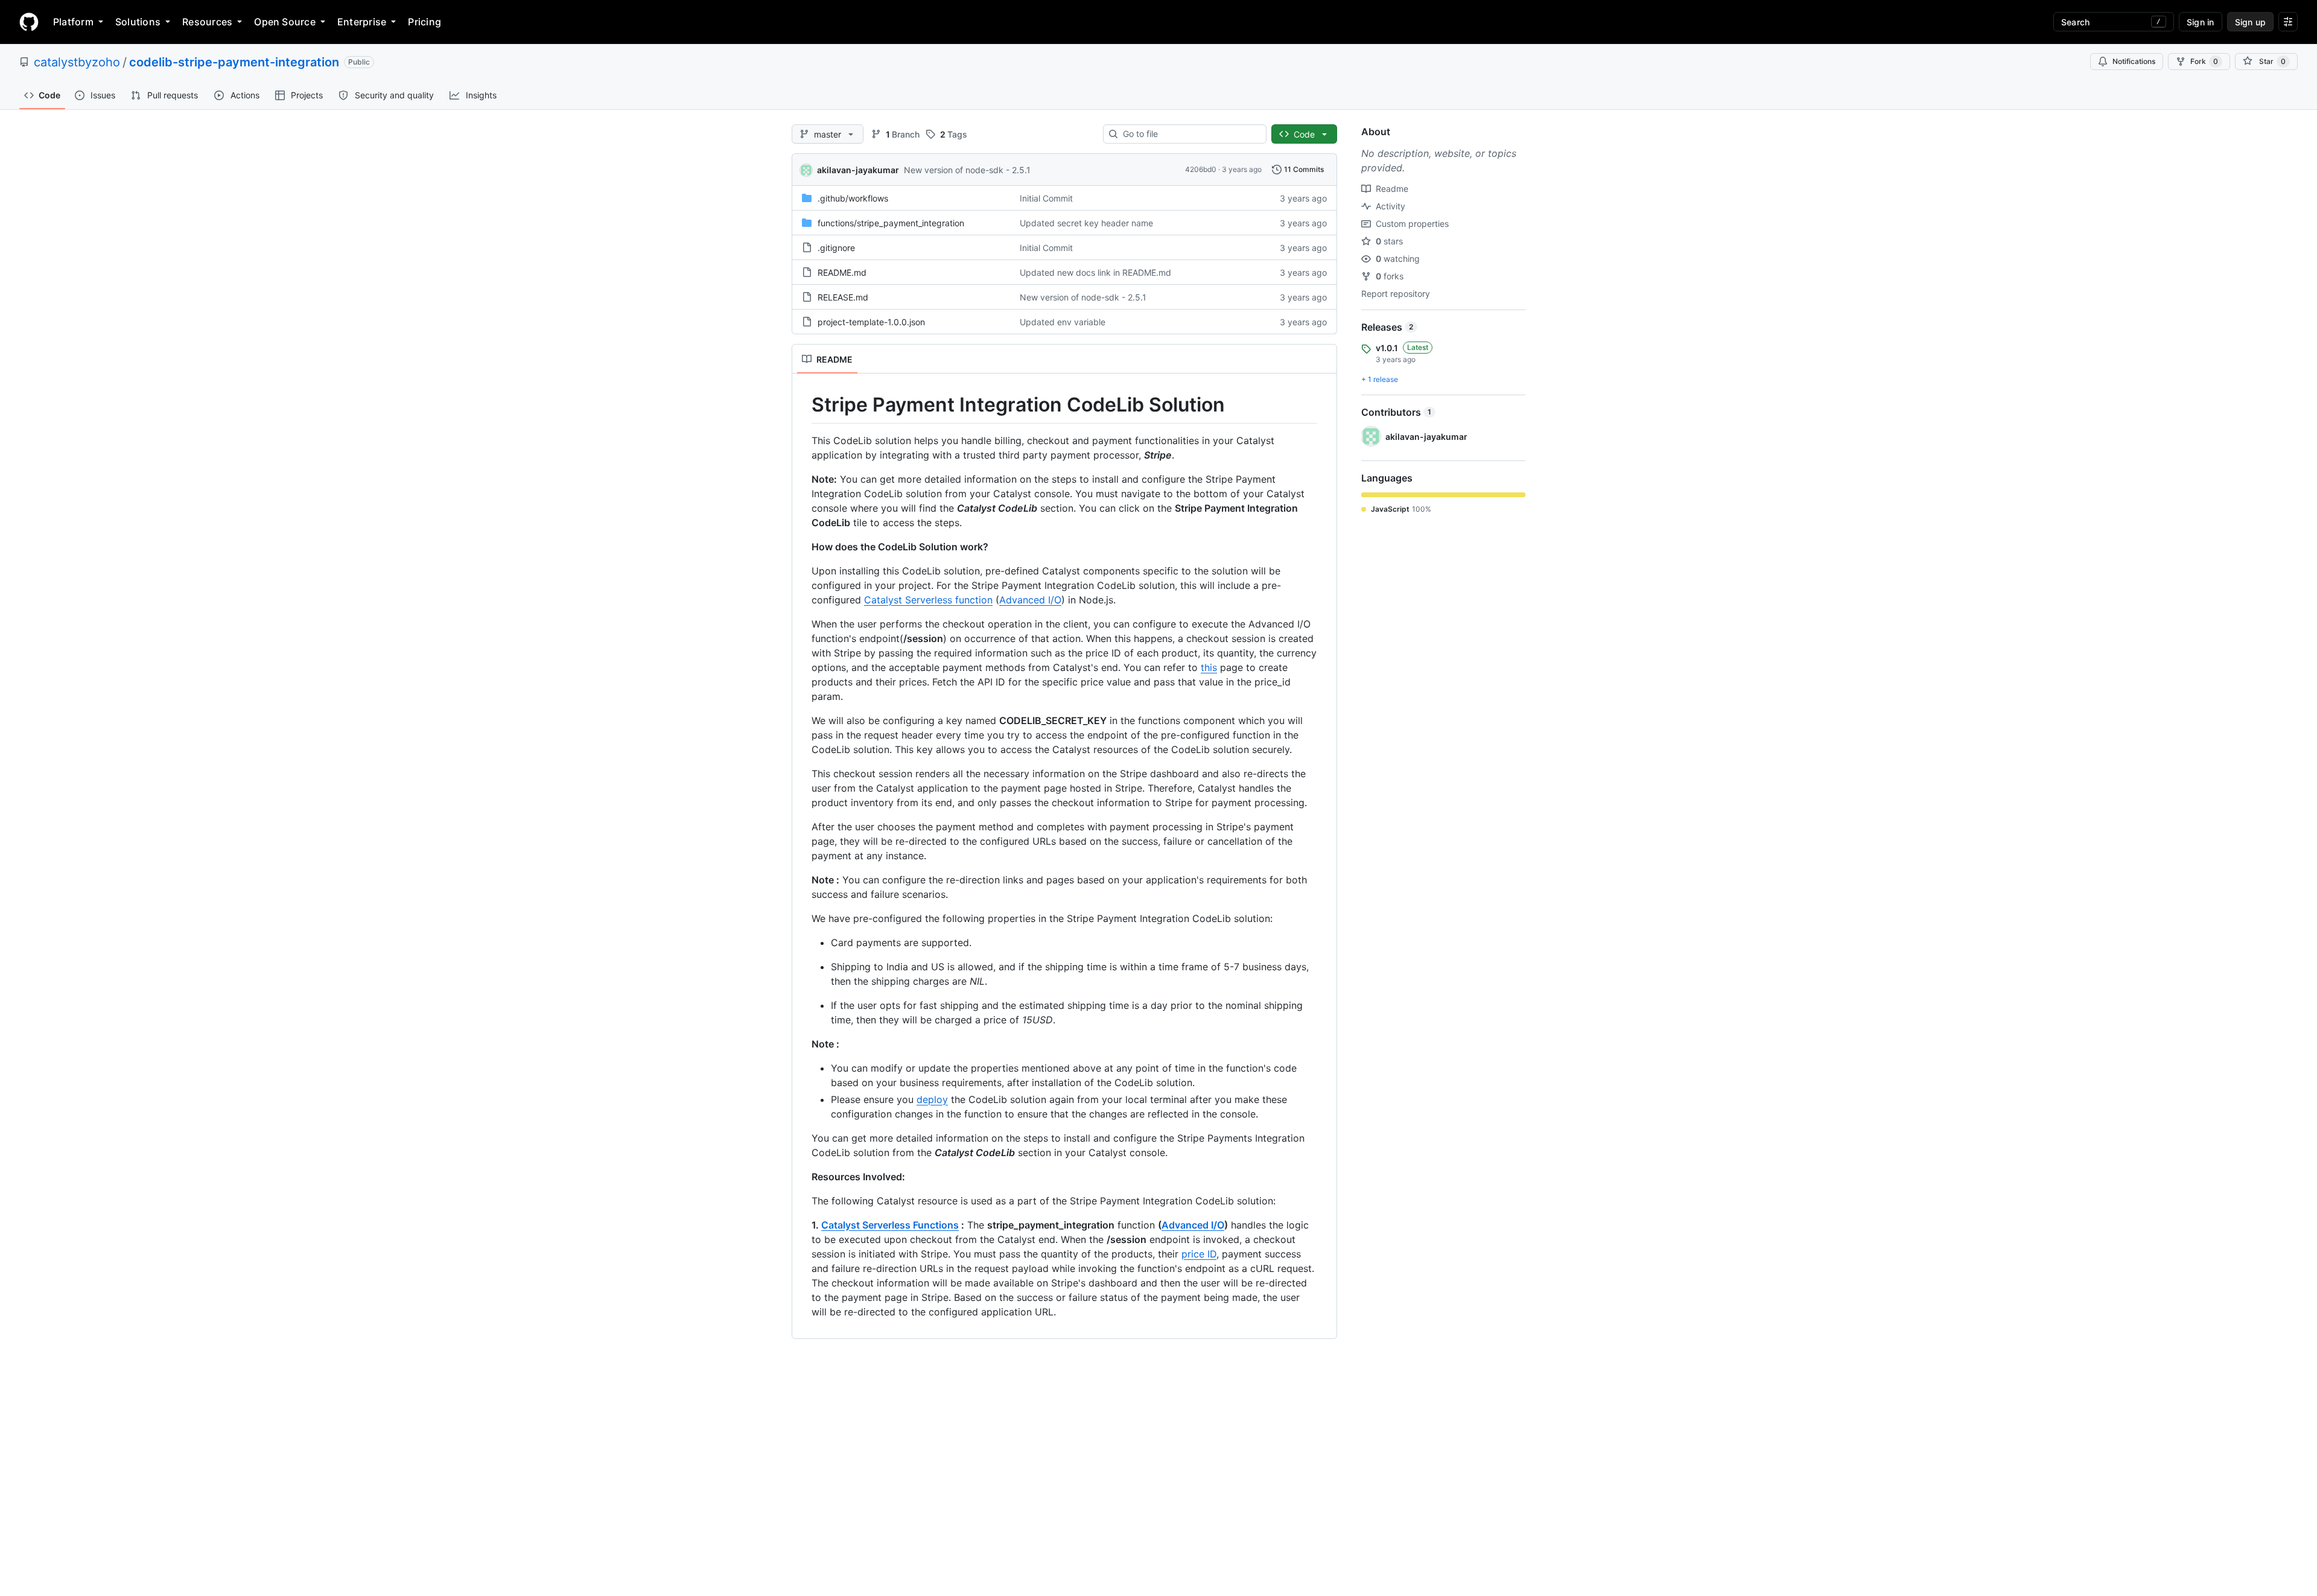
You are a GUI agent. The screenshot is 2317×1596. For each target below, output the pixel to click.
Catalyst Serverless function (928, 600)
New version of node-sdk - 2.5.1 (967, 170)
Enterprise (362, 22)
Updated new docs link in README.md (1095, 272)
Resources (207, 22)
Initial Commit (1046, 198)
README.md (842, 272)
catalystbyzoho (77, 62)
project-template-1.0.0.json (871, 322)
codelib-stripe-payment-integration (234, 62)
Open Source (285, 22)
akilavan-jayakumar (858, 170)
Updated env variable (1063, 322)
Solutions (138, 22)
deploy (932, 1099)
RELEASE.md (843, 297)
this (1209, 667)
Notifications (2134, 61)
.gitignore (836, 248)
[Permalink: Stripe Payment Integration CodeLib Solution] (803, 405)
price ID (1199, 1254)
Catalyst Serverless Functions (890, 1225)
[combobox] (1190, 134)
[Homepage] (29, 22)
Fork (2204, 61)
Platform (73, 22)
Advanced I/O (1030, 600)
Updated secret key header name (1086, 223)
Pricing (424, 22)
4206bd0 (1201, 169)
